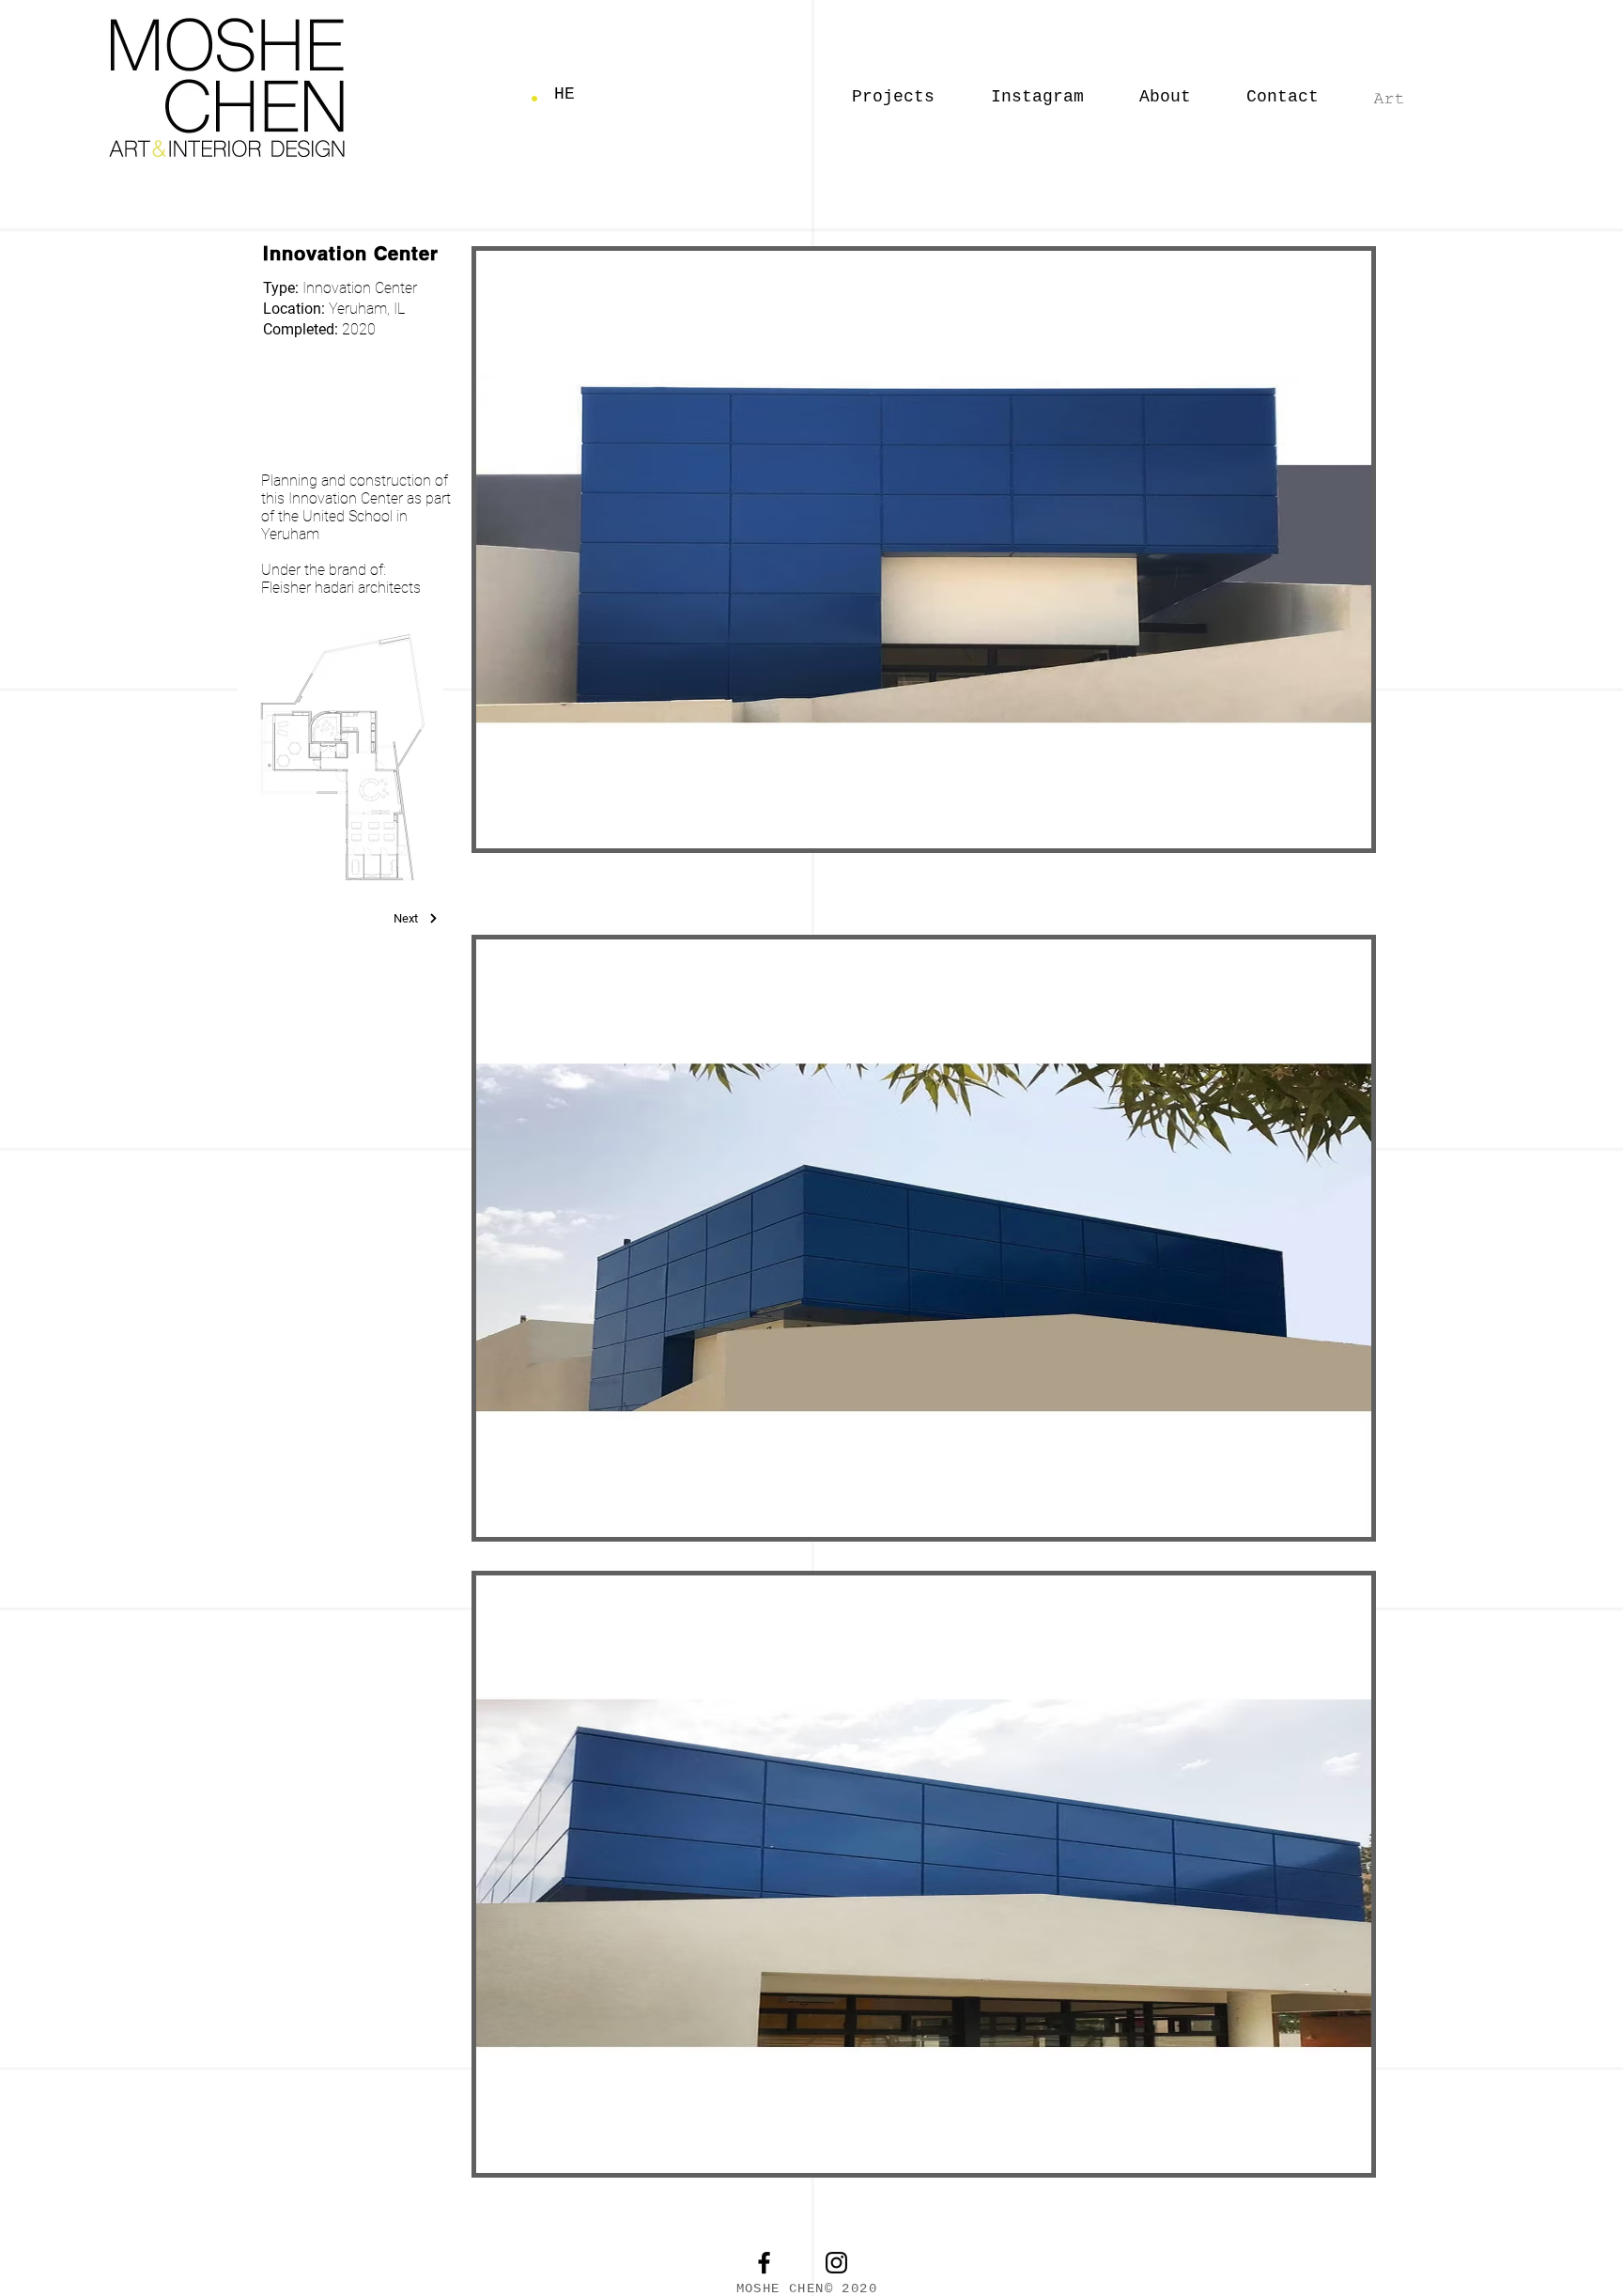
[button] (1283, 88)
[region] (358, 318)
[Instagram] (836, 2263)
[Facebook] (764, 2263)
